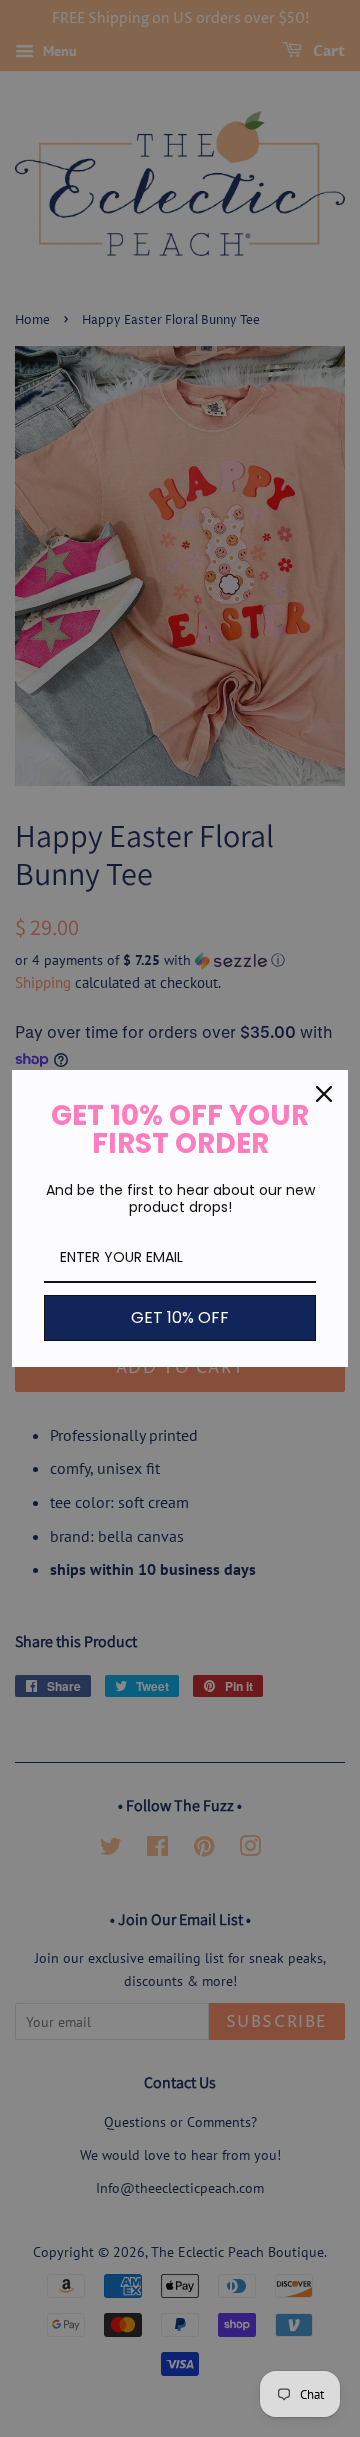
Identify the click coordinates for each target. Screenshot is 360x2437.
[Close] (324, 1094)
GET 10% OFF (180, 1317)
